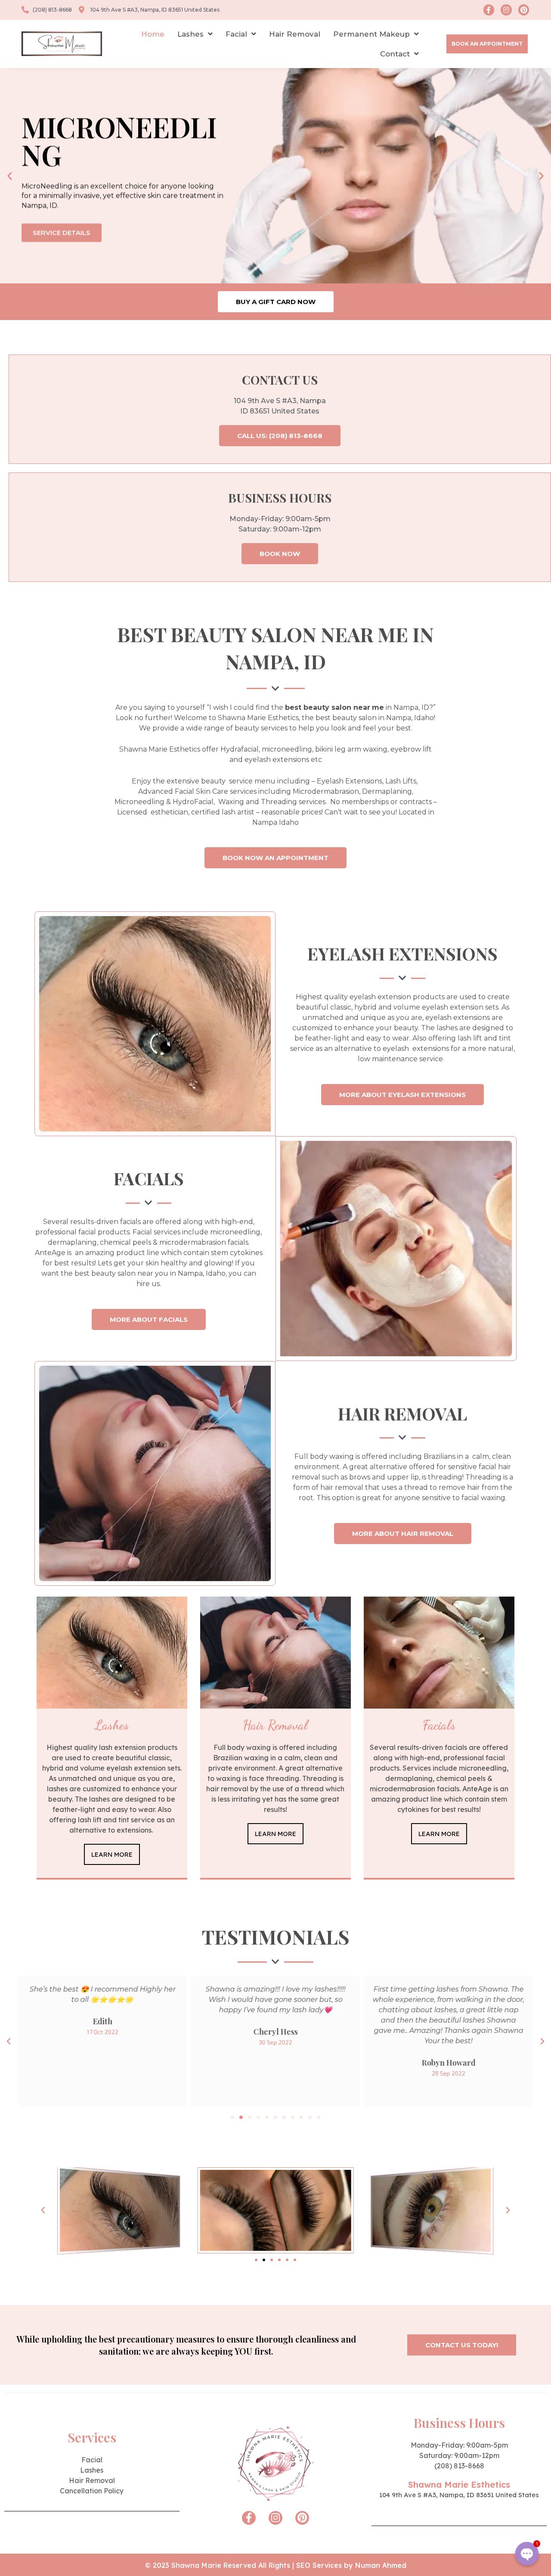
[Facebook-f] (489, 10)
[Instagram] (506, 10)
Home (153, 34)
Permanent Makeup (371, 34)
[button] (487, 44)
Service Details (62, 231)
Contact (395, 54)
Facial (236, 34)
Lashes (190, 34)
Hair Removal (295, 34)
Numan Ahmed (381, 2565)
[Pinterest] (524, 10)
